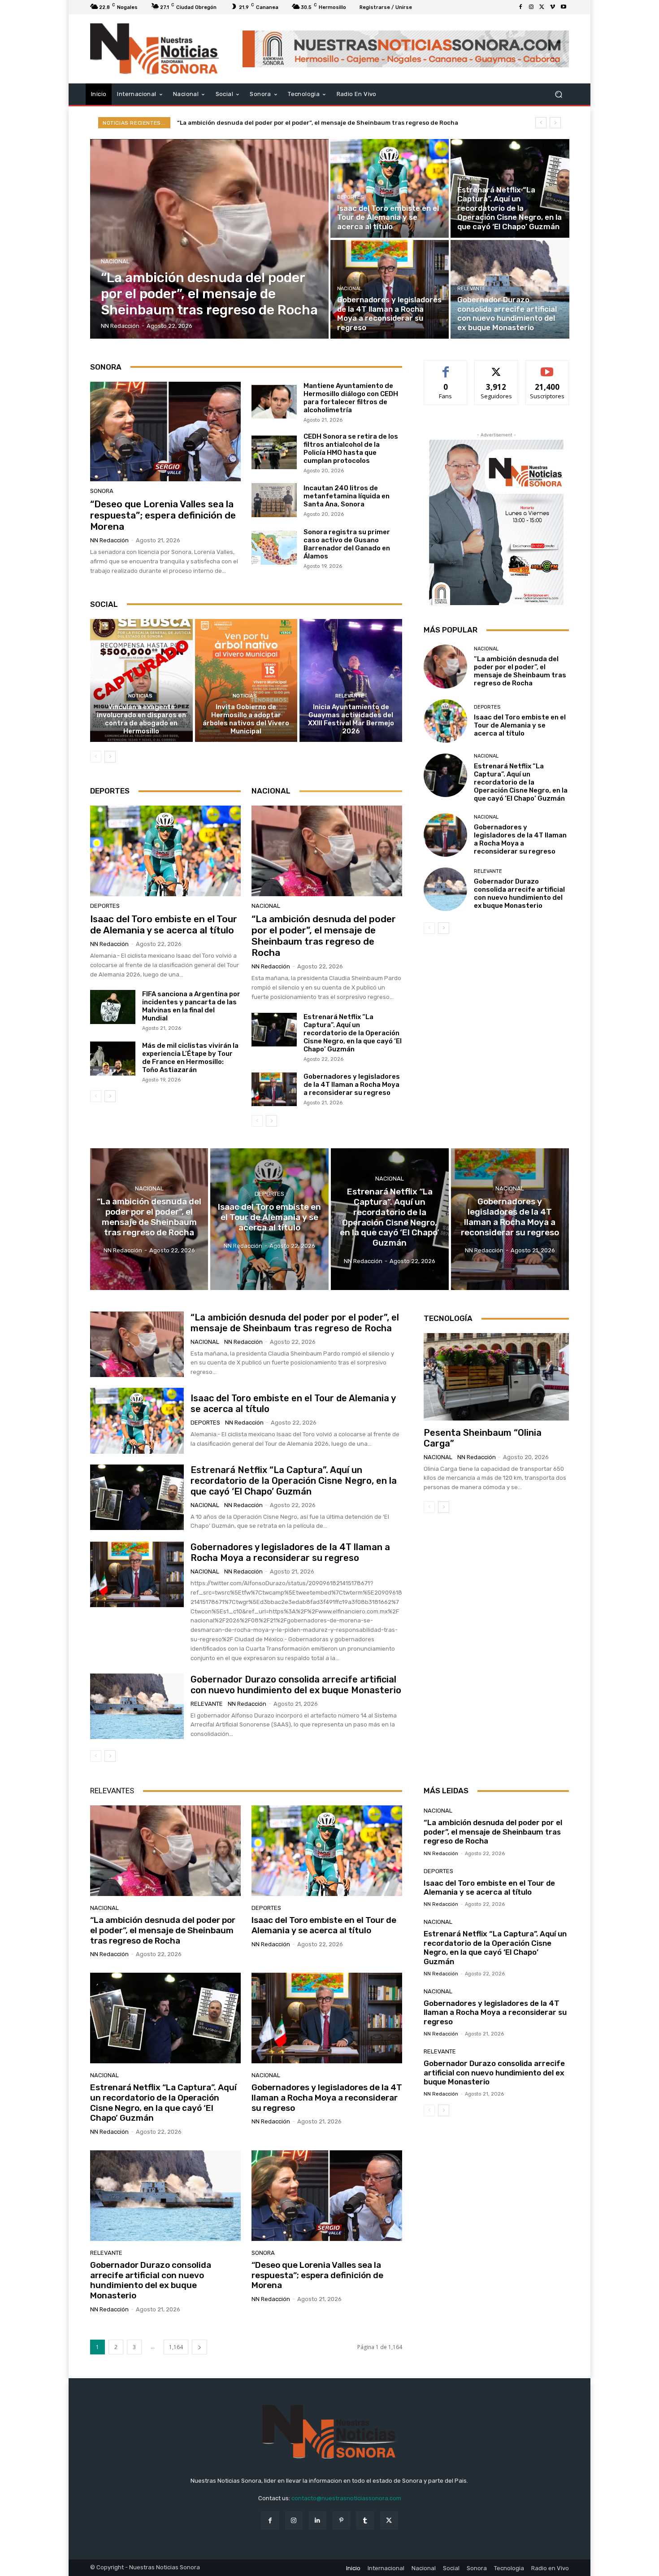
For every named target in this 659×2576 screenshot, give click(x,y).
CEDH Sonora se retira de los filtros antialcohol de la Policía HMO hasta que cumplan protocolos (351, 449)
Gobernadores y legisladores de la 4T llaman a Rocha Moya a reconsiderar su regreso (352, 1085)
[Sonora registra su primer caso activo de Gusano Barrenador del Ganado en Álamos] (274, 548)
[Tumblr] (365, 2520)
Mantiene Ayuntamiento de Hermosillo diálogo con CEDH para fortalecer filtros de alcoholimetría (351, 398)
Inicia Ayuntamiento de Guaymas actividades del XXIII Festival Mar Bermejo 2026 (351, 719)
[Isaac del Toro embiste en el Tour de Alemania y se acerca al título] (390, 188)
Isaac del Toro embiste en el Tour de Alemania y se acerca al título (275, 123)
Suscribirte (547, 367)
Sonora (102, 491)
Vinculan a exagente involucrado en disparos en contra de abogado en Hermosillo (141, 719)
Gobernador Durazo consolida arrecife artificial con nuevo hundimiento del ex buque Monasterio (519, 894)
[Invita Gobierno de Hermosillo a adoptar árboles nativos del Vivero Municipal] (246, 680)
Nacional (115, 261)
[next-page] (110, 757)
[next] (555, 123)
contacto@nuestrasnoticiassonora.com (346, 2498)
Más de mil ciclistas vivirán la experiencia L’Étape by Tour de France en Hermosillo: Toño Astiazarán (190, 1058)
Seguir (496, 367)
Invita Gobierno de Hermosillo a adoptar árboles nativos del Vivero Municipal (246, 719)
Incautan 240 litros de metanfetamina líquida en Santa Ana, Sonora (347, 496)
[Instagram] (531, 7)
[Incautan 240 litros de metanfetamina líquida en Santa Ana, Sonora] (274, 500)
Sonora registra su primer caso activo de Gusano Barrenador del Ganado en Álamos (347, 544)
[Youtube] (564, 7)
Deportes (350, 197)
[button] (558, 94)
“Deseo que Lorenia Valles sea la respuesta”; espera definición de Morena (163, 515)
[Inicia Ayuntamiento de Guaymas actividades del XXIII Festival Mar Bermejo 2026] (351, 680)
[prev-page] (96, 757)
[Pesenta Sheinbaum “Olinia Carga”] (496, 1377)
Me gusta (446, 367)
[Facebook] (520, 7)
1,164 (176, 2347)
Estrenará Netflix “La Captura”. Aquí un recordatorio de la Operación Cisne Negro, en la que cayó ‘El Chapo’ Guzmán (353, 1033)
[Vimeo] (553, 7)
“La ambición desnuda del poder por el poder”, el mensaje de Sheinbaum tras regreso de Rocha (324, 936)
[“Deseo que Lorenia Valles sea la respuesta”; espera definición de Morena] (165, 432)
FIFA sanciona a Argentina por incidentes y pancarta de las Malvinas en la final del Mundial (191, 1006)
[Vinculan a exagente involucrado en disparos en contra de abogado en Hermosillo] (141, 680)
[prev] (541, 123)
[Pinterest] (341, 2520)
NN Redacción (109, 540)
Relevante (471, 289)
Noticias (140, 696)
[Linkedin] (318, 2520)
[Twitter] (542, 7)
